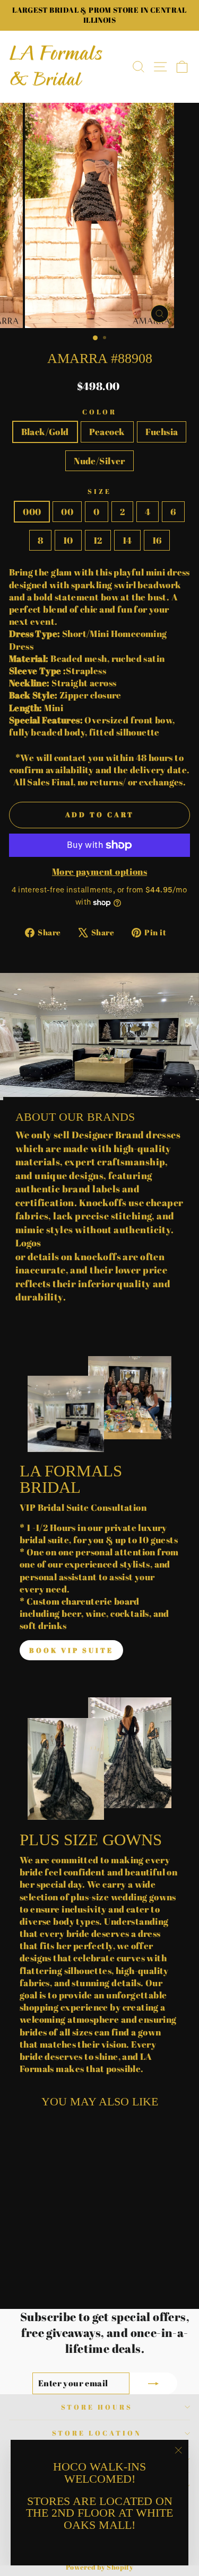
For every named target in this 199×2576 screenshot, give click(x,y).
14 (127, 540)
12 (98, 540)
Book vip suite (71, 1650)
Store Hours (97, 2407)
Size (99, 491)
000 (32, 512)
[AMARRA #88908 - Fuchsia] (50, 2273)
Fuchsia (162, 432)
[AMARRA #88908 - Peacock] (37, 2273)
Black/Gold (45, 432)
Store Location (97, 2433)
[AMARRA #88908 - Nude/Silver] (62, 2273)
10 (68, 540)
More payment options (99, 871)
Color (100, 412)
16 (157, 540)
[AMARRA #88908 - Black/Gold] (25, 2273)
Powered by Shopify (99, 2567)
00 (67, 512)
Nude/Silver (99, 461)
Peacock (107, 432)
